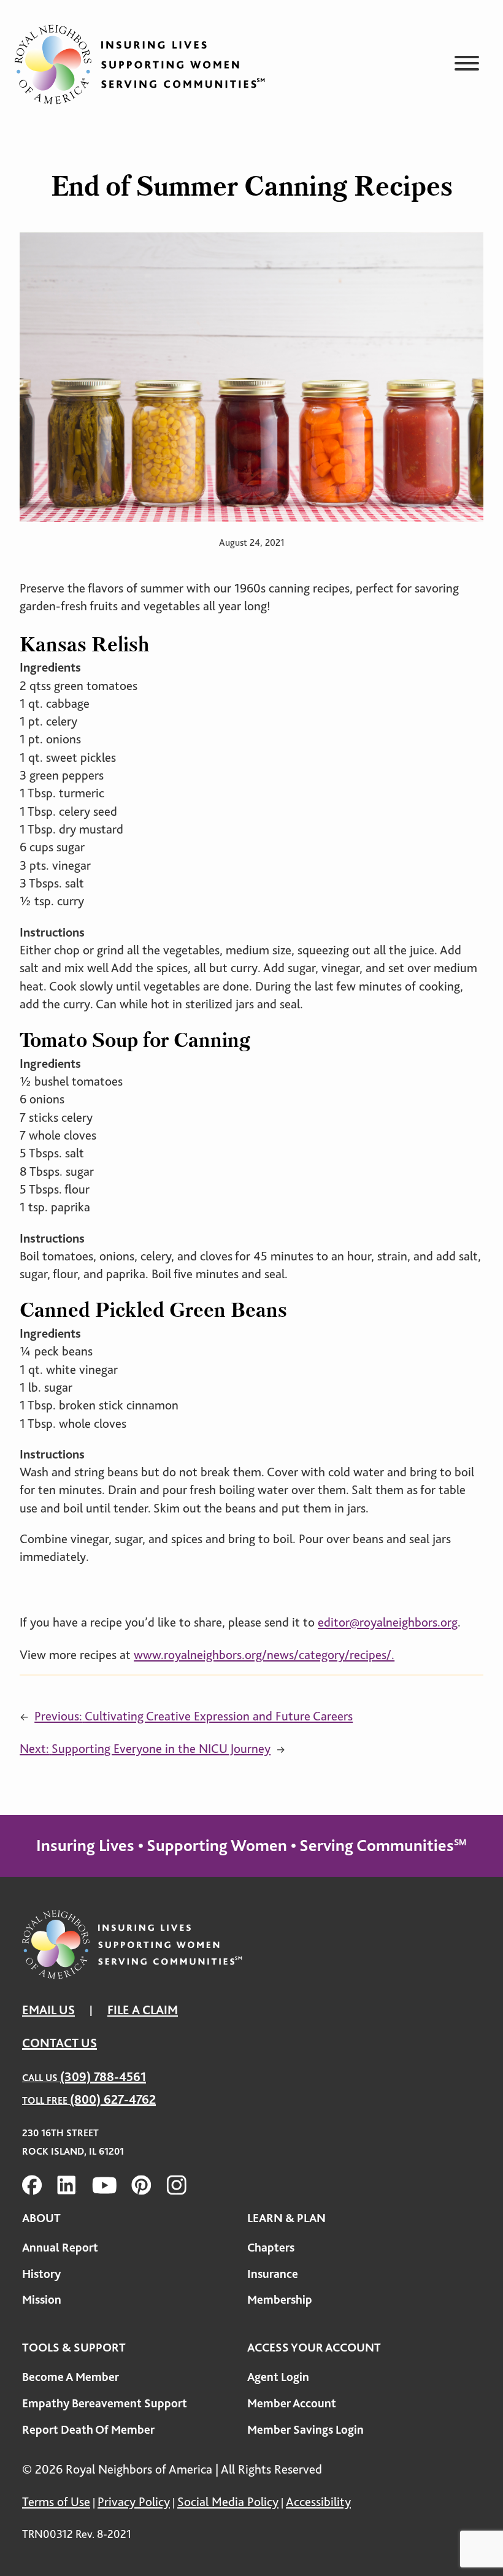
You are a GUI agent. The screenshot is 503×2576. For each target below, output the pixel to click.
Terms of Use (56, 2502)
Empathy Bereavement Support (105, 2403)
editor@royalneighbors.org (388, 1622)
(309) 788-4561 (103, 2077)
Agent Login (278, 2377)
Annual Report (60, 2248)
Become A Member (71, 2377)
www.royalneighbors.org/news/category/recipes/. (264, 1655)
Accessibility (318, 2502)
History (41, 2274)
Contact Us (60, 2043)
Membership (280, 2300)
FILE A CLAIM (143, 2010)
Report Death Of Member (88, 2430)
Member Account (292, 2403)
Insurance (273, 2274)
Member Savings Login (305, 2430)
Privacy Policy (134, 2502)
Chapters (271, 2248)
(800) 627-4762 (113, 2099)
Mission (42, 2300)
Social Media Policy (228, 2502)
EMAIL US (48, 2010)
